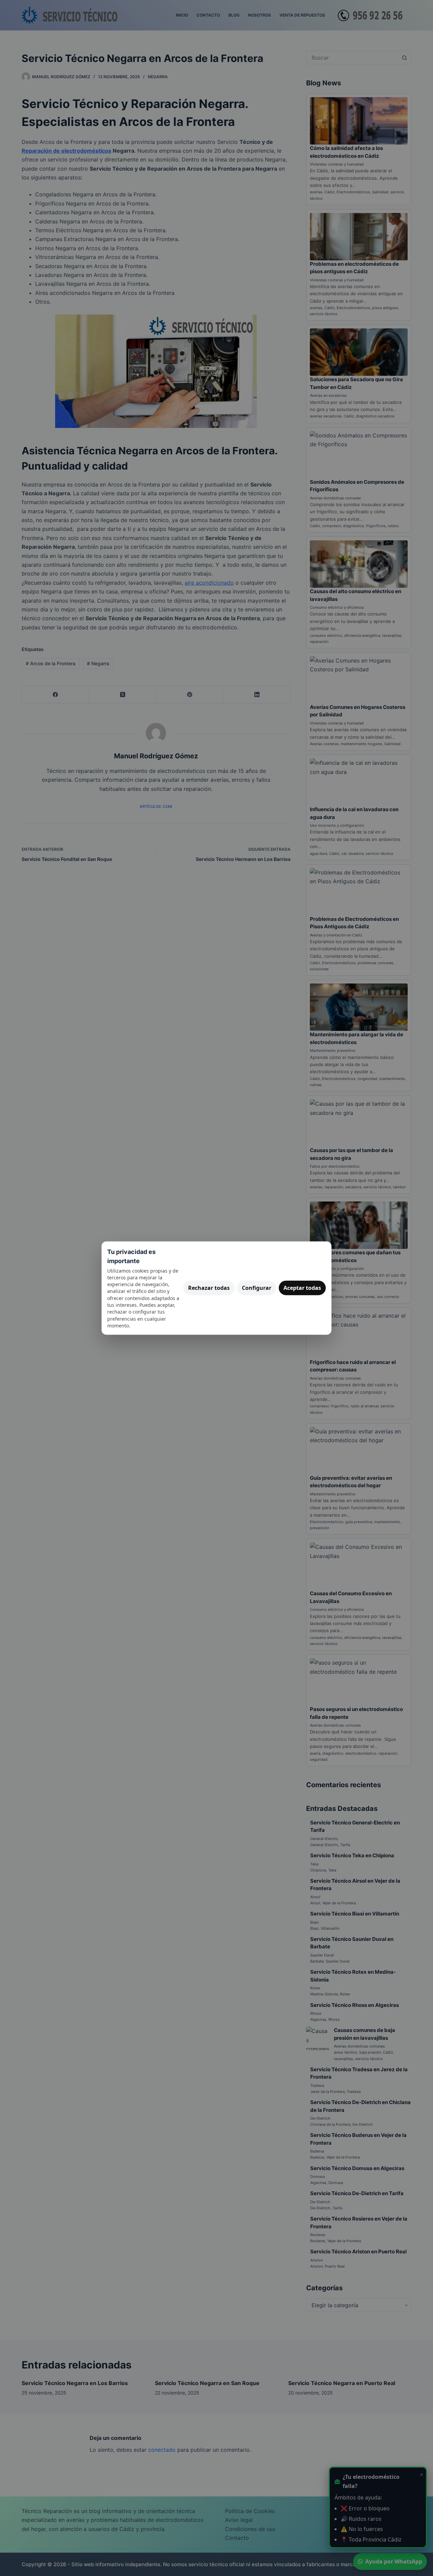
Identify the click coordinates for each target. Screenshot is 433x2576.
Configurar (257, 1288)
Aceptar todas (302, 1288)
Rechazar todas (209, 1288)
